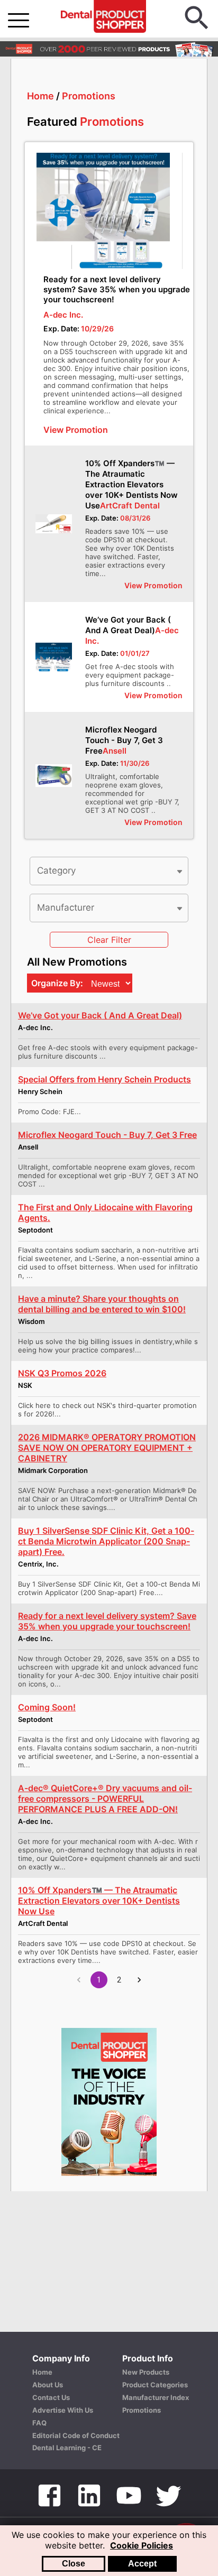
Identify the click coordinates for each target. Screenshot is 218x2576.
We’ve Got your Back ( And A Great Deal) (128, 625)
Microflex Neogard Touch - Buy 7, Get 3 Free (124, 740)
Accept (142, 2564)
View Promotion (153, 585)
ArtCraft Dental (130, 506)
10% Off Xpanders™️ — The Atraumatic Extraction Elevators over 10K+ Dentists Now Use (131, 484)
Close (74, 2564)
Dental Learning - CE (67, 2448)
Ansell (115, 751)
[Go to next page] (139, 1980)
